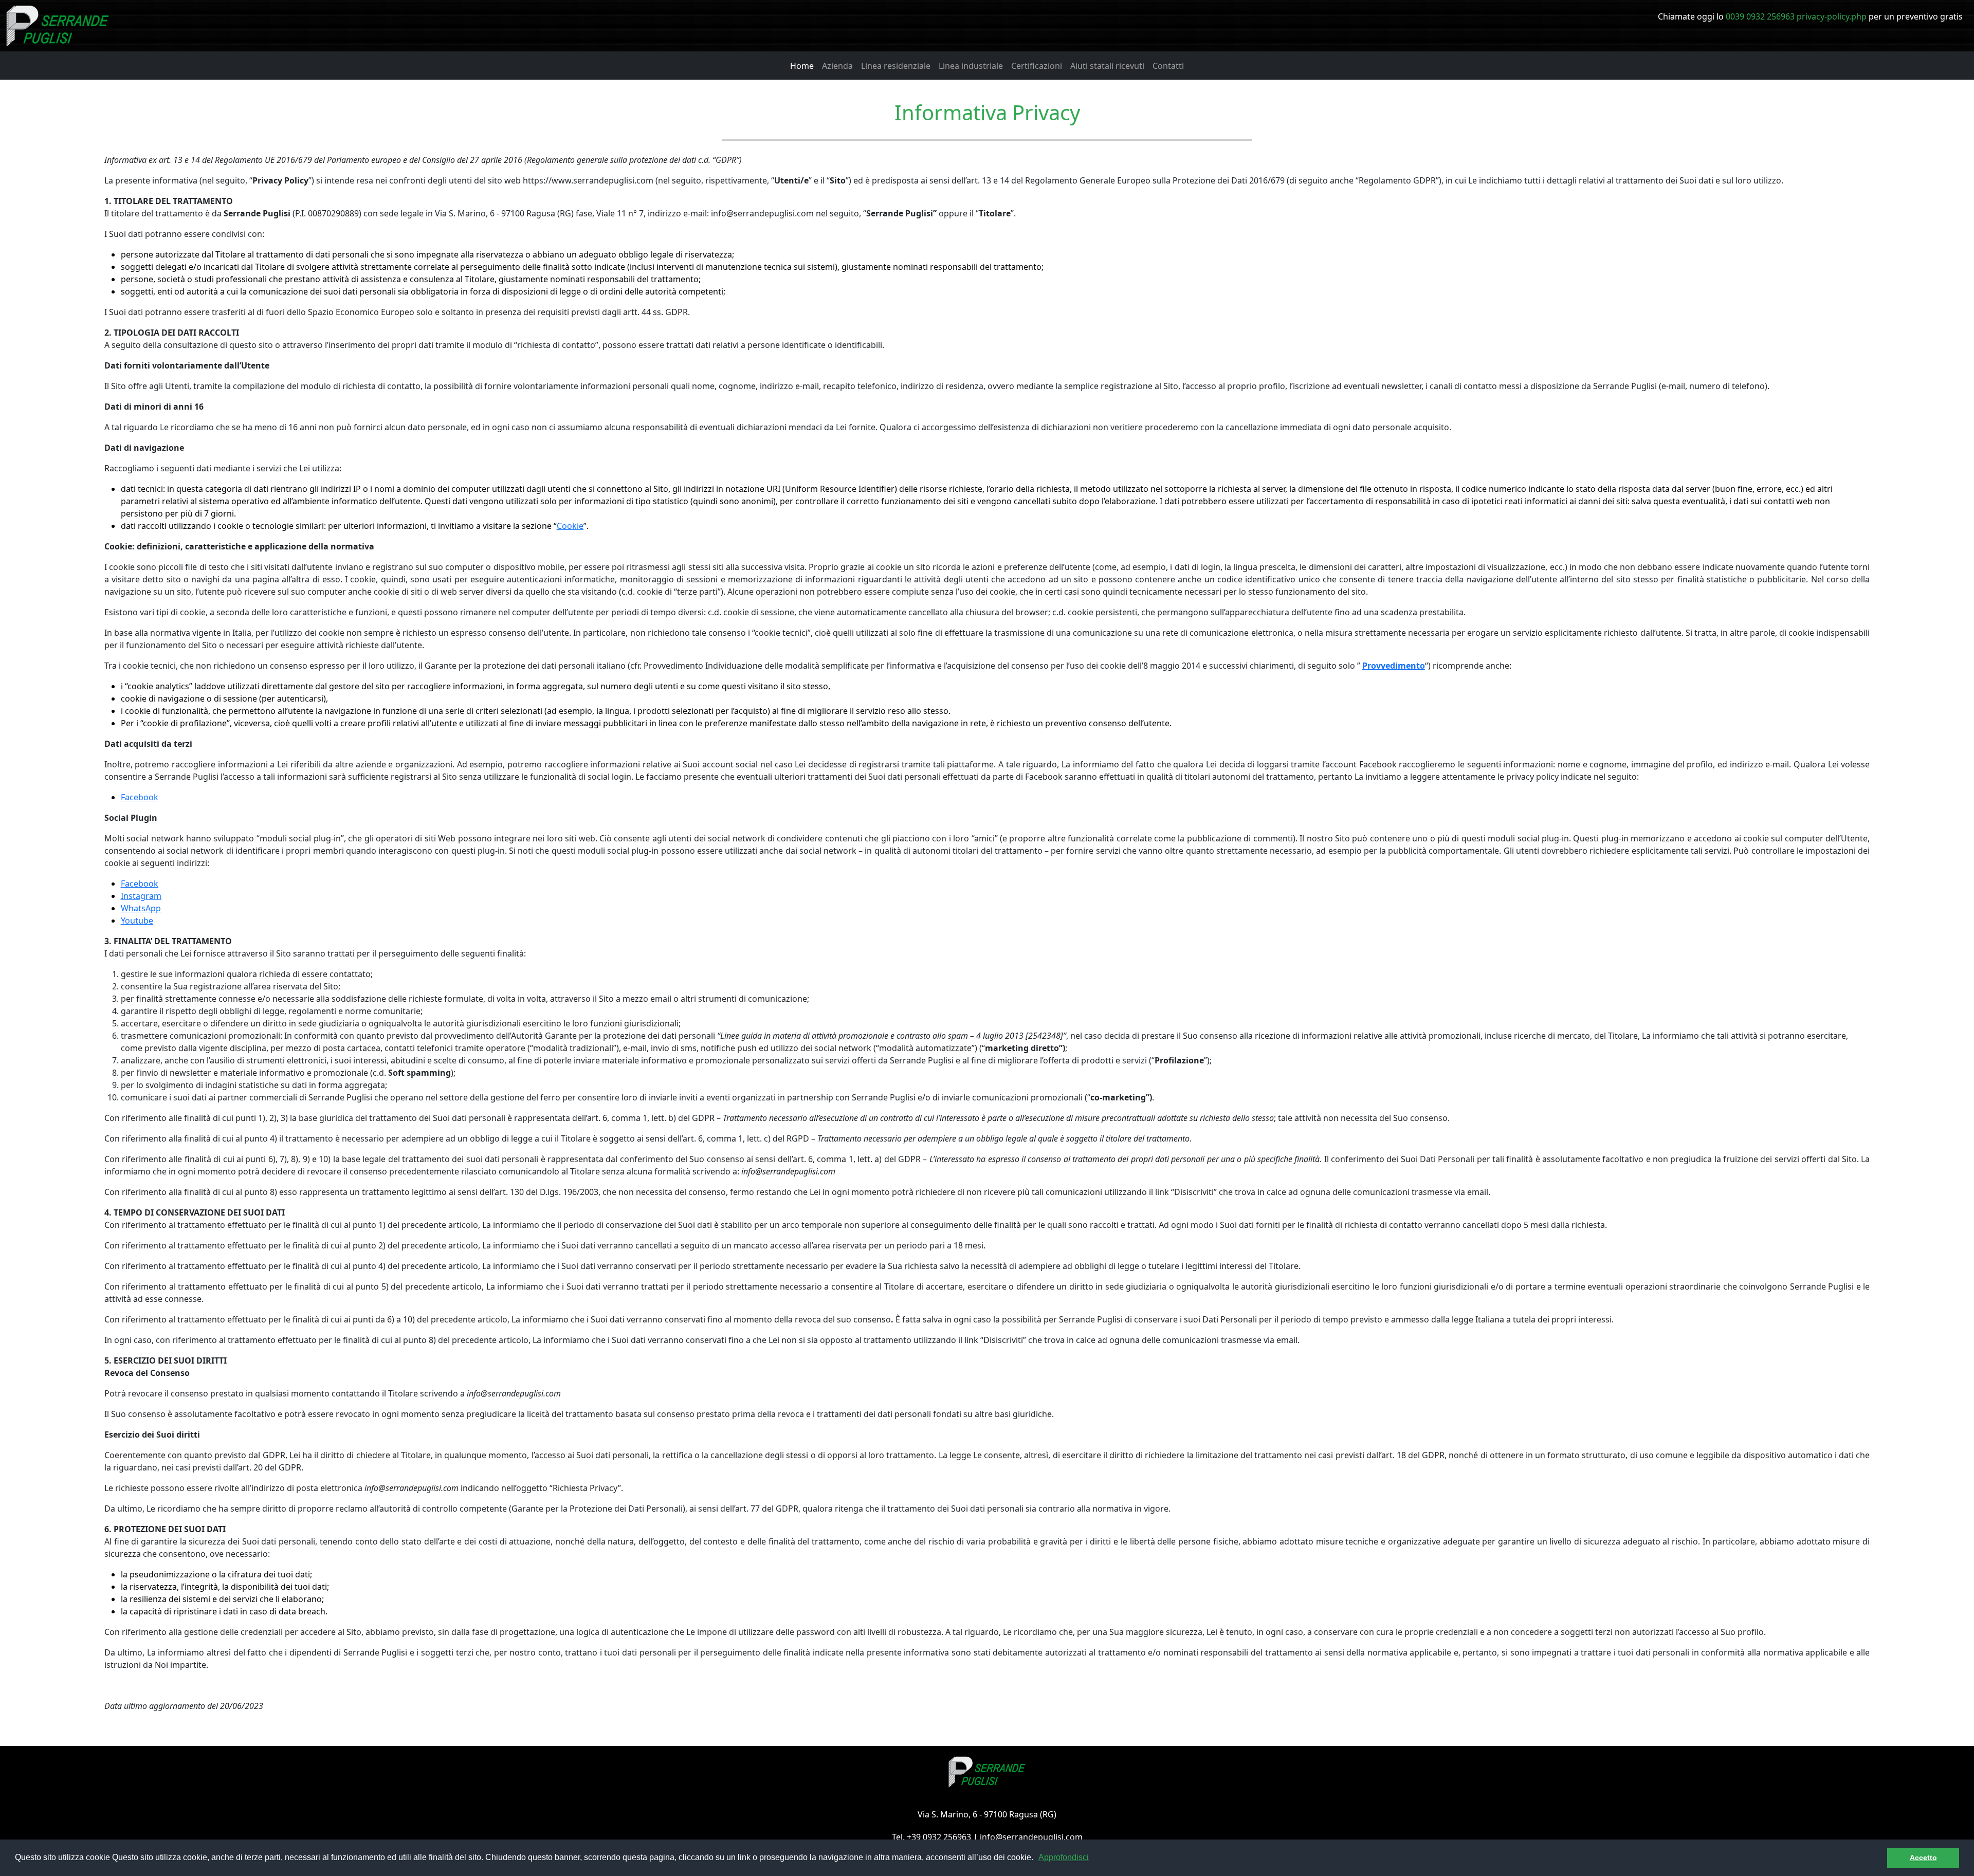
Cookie (570, 526)
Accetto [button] (1923, 1857)
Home (802, 66)
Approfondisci (1064, 1857)
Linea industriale (971, 66)
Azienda (837, 66)
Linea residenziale (896, 66)
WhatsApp (141, 908)
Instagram (141, 896)
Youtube (137, 921)
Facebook (140, 797)
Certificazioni (1037, 66)
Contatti (1168, 66)
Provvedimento (1394, 666)
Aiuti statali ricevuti (1107, 66)
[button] (1037, 1859)
